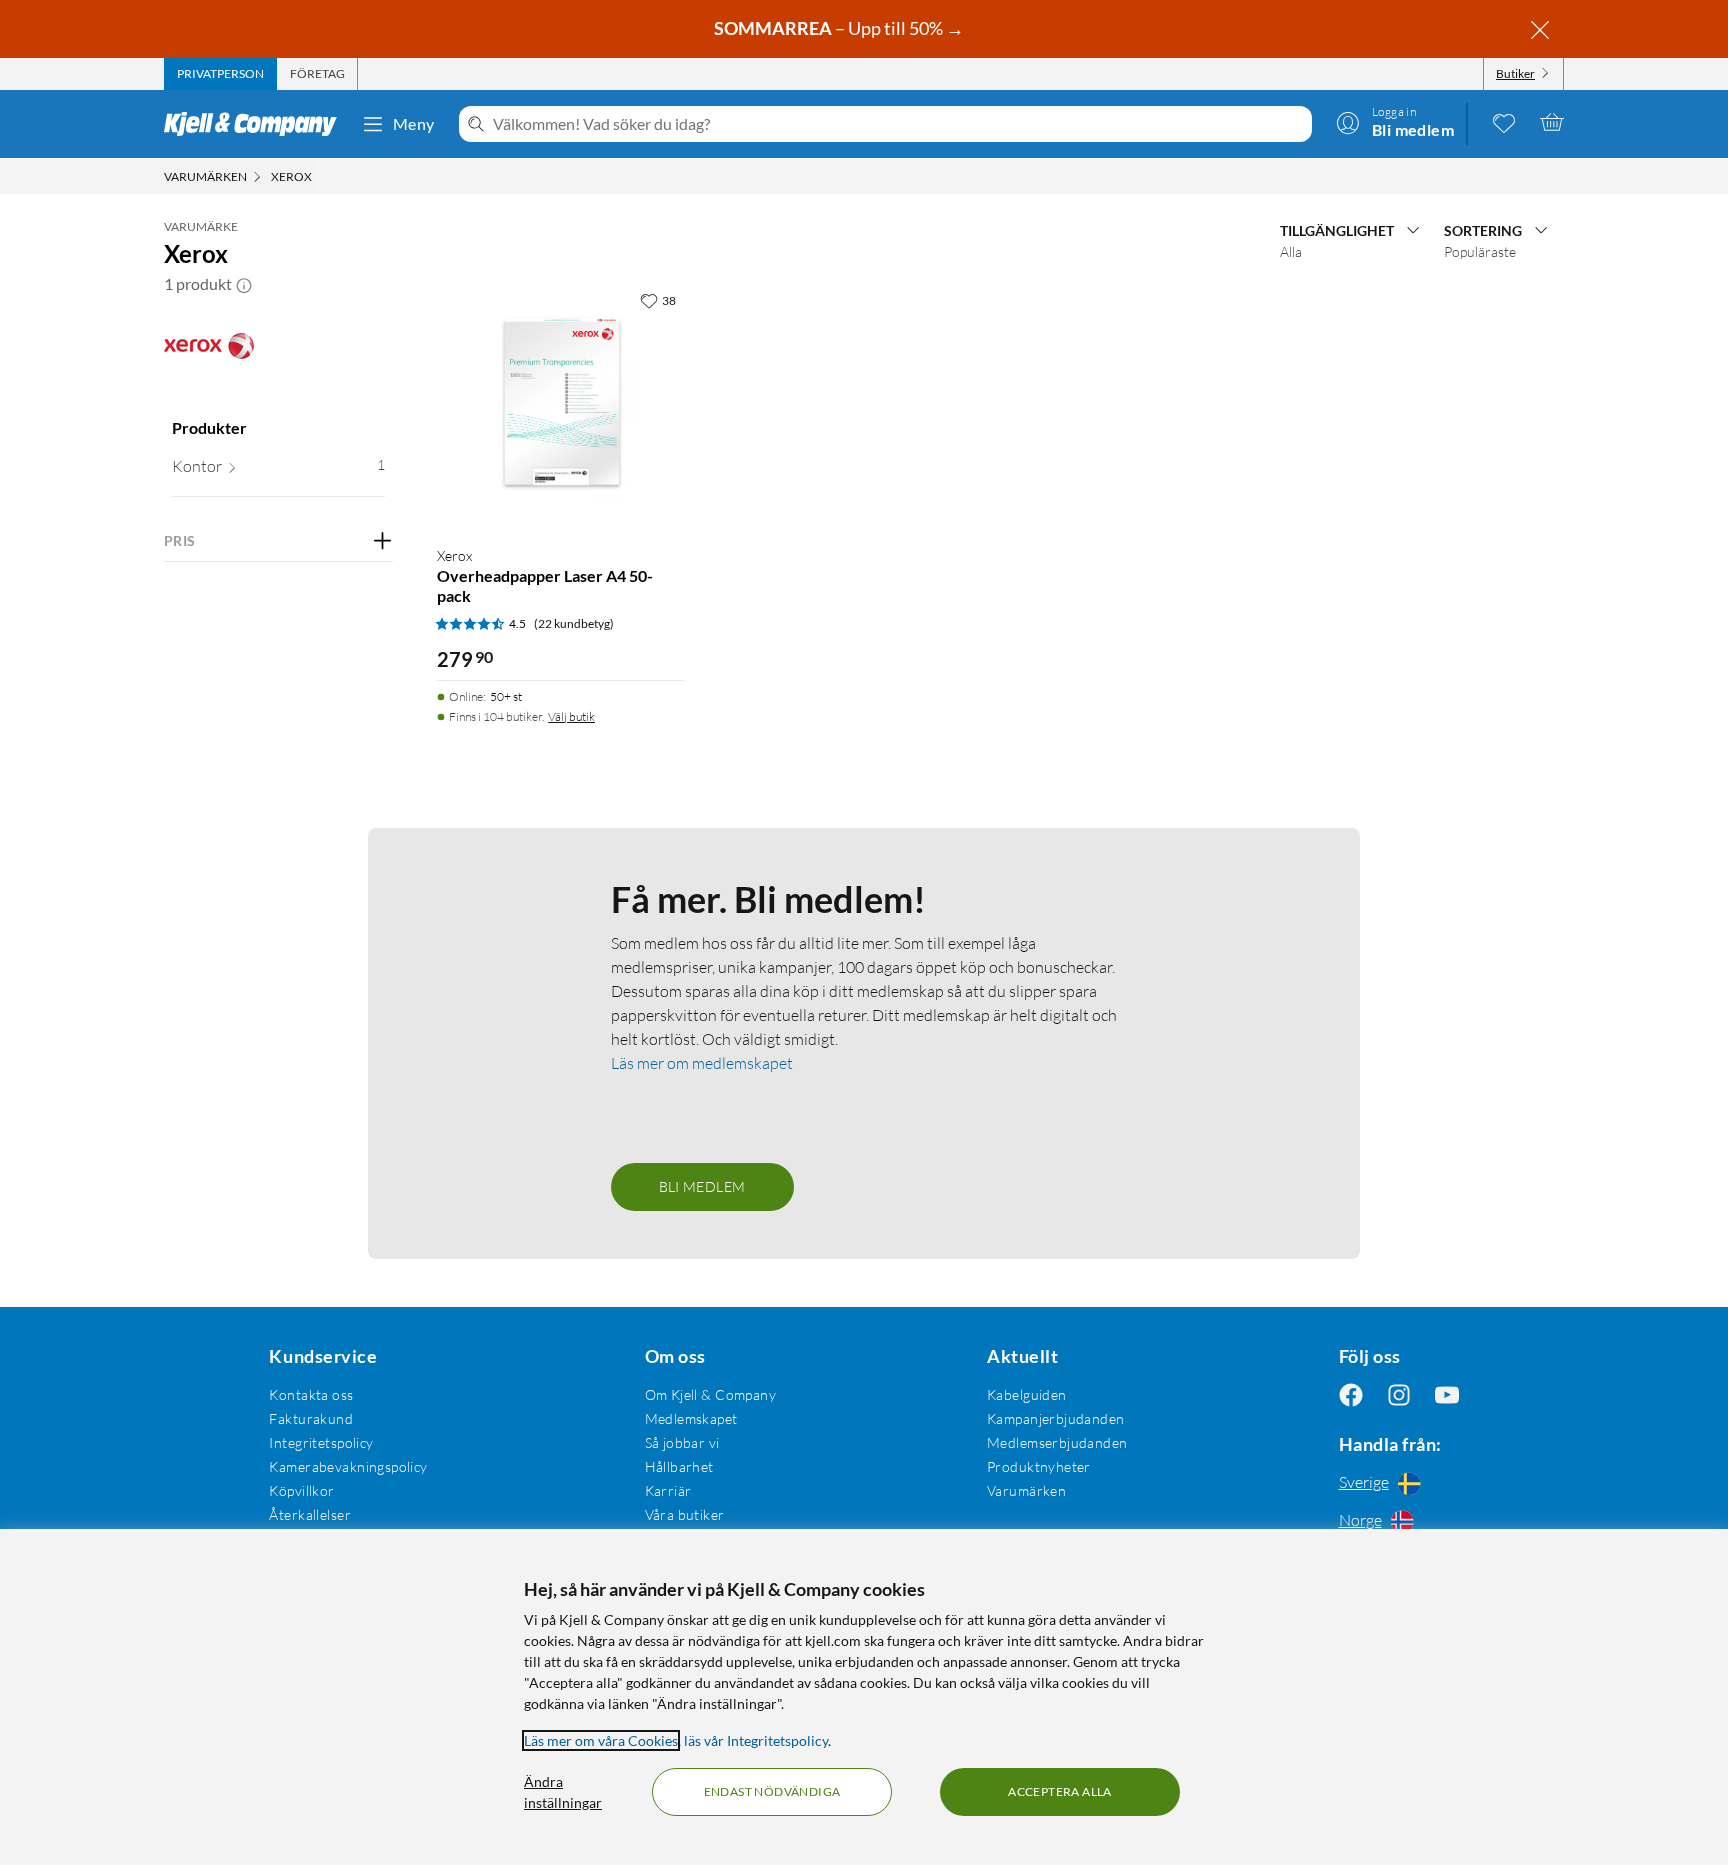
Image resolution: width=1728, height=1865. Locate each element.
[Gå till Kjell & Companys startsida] (256, 124)
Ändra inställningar (563, 1792)
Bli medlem (702, 1186)
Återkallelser (309, 1514)
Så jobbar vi (682, 1442)
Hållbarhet (679, 1466)
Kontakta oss (311, 1394)
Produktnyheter (1039, 1466)
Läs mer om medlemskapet (702, 1063)
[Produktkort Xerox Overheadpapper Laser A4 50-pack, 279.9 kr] (560, 405)
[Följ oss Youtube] (1447, 1394)
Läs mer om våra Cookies (601, 1740)
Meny (414, 123)
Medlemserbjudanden (1057, 1442)
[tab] (220, 74)
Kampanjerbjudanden (1056, 1418)
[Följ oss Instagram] (1399, 1394)
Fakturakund (311, 1418)
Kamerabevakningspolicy (348, 1466)
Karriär (668, 1490)
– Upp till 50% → (840, 28)
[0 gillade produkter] (1504, 122)
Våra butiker (685, 1514)
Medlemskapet (691, 1418)
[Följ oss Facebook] (1351, 1394)
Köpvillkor (301, 1490)
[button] (244, 284)
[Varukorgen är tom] (1552, 122)
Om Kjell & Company (711, 1394)
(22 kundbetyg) (574, 623)
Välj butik (571, 716)
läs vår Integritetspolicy (756, 1740)
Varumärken (1026, 1490)
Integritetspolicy (321, 1442)
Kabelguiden (1027, 1394)
